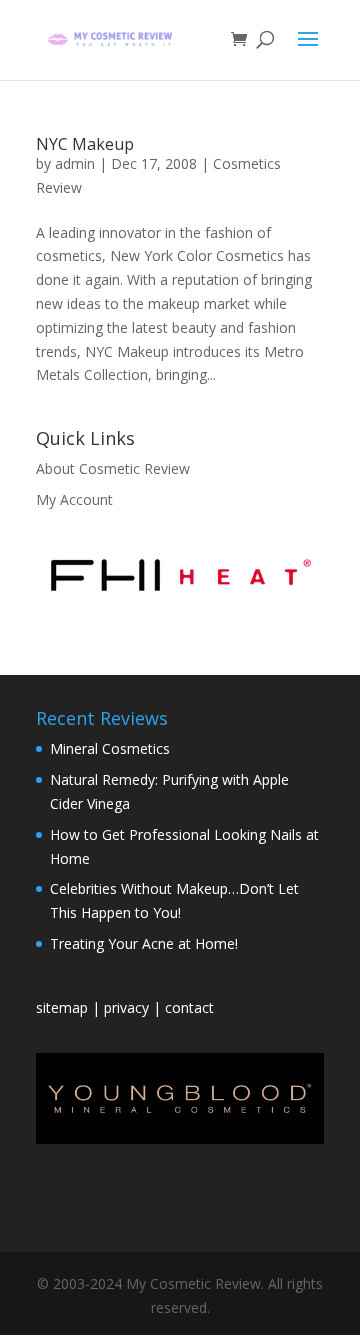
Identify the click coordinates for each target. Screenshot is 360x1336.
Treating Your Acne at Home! (144, 943)
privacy (126, 1007)
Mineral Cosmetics (110, 748)
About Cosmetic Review (113, 468)
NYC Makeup (85, 144)
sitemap (64, 1007)
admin (75, 163)
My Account (74, 499)
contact (189, 1007)
